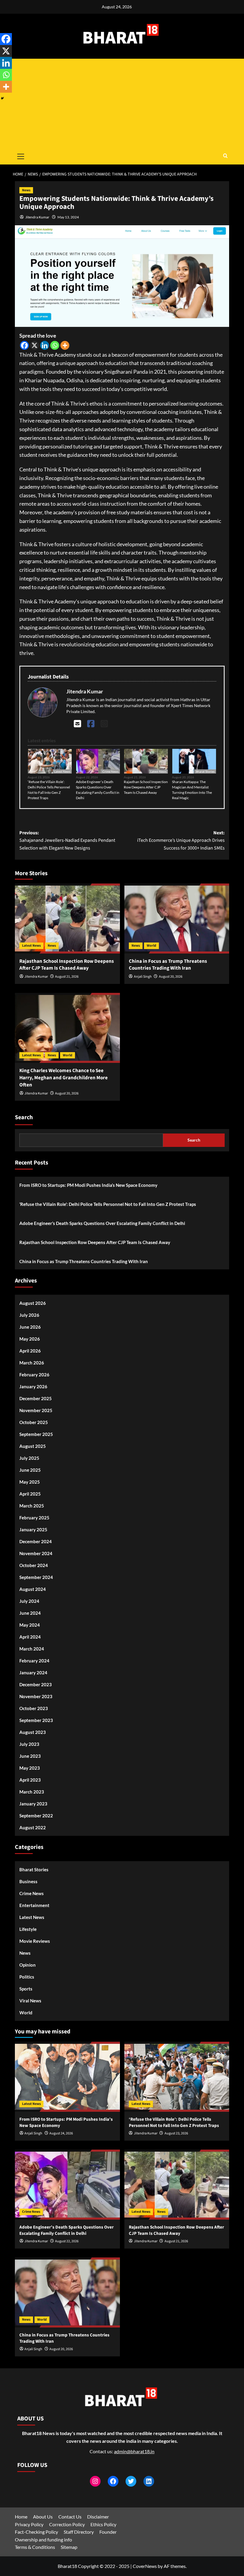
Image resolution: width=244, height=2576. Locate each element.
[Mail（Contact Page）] (78, 723)
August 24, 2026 (61, 2133)
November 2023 (36, 1696)
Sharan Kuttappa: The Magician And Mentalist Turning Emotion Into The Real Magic (192, 790)
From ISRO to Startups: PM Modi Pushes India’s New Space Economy (88, 1185)
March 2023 (32, 1792)
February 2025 (34, 1518)
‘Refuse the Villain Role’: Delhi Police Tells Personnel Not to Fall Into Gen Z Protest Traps (49, 790)
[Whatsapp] (55, 345)
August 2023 (33, 1732)
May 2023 (30, 1768)
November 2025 (36, 1410)
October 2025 (34, 1422)
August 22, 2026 (67, 2241)
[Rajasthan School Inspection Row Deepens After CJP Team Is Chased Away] (67, 919)
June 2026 (30, 1327)
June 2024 (30, 1613)
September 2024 (36, 1577)
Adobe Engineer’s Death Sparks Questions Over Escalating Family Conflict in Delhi (98, 790)
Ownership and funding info (43, 2539)
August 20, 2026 (171, 977)
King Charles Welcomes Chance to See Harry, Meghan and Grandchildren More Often (64, 1078)
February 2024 (34, 1661)
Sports (26, 1989)
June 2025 (30, 1470)
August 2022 (33, 1827)
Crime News (110, 771)
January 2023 (33, 1804)
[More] (65, 345)
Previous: (67, 840)
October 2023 (34, 1708)
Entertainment (34, 1905)
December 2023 (36, 1684)
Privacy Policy (29, 2524)
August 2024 (33, 1589)
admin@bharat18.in (134, 2451)
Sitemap (69, 2547)
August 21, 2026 (67, 977)
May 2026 (30, 1339)
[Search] (225, 156)
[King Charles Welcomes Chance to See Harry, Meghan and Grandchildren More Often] (67, 1028)
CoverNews (145, 2566)
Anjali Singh (143, 977)
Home (21, 2517)
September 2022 (36, 1816)
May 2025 (30, 1482)
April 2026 (30, 1351)
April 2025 (30, 1494)
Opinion (28, 1965)
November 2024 (36, 1553)
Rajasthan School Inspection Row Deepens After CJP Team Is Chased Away (146, 787)
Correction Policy (67, 2524)
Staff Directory (79, 2532)
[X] (35, 345)
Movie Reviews (35, 1941)
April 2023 (30, 1780)
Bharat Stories (205, 771)
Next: (181, 840)
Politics (27, 1977)
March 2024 (32, 1649)
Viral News (30, 2001)
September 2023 (36, 1720)
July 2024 (29, 1601)
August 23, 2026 (176, 2133)
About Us (43, 2517)
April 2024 (30, 1637)
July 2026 (29, 1315)
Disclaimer (98, 2517)
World (151, 946)
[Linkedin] (45, 345)
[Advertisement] (122, 103)
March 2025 (32, 1506)
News (26, 190)
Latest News (62, 771)
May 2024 (30, 1625)
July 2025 (29, 1458)
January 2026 (33, 1386)
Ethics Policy (103, 2524)
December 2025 (36, 1398)
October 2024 (34, 1565)
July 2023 (29, 1744)
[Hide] (2, 98)
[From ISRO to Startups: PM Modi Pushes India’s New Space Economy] (67, 2077)
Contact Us (70, 2517)
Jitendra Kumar (37, 217)
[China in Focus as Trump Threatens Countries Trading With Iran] (177, 919)
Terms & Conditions (35, 2547)
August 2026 (33, 1303)
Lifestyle (28, 1929)
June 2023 (30, 1756)
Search (24, 1117)
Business (28, 1881)
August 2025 (33, 1446)
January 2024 (33, 1673)
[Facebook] (24, 345)
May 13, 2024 (68, 217)
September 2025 (36, 1434)
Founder (108, 2532)
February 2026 (34, 1375)
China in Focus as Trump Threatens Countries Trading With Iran (168, 965)
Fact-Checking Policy (36, 2532)
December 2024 (36, 1541)
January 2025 (33, 1530)
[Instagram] (104, 723)
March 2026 (32, 1363)
